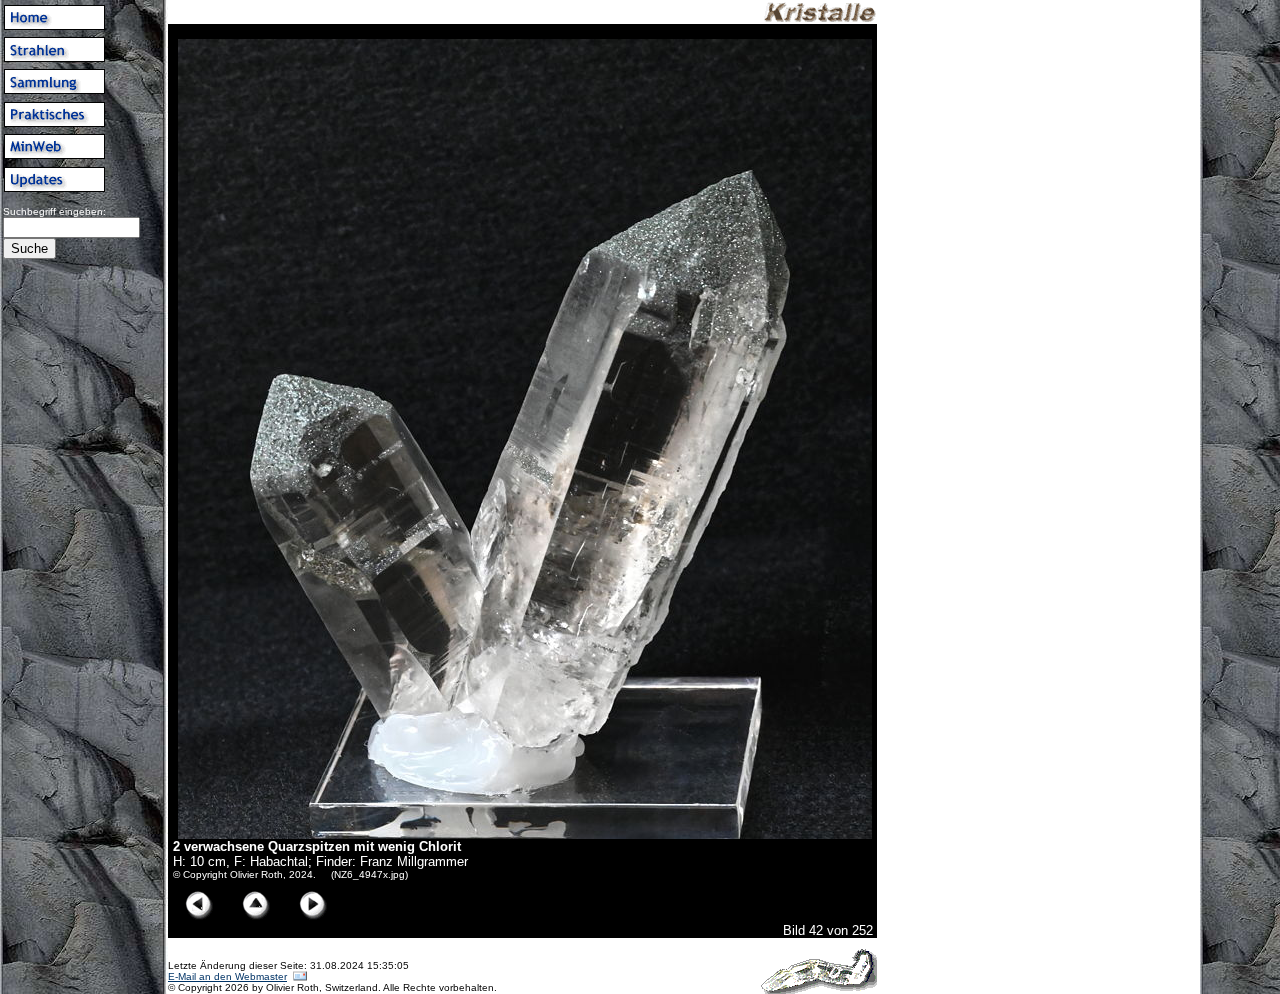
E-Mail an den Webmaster (227, 976)
